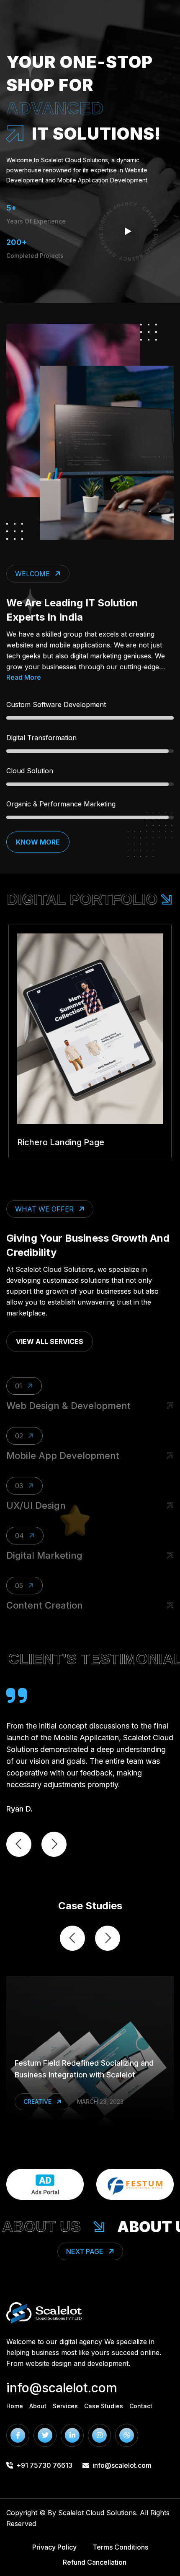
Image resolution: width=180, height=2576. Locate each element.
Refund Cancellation (95, 2562)
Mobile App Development (63, 1456)
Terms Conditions (120, 2547)
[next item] (54, 1844)
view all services (50, 1341)
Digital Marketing (44, 1555)
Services (65, 2406)
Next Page (85, 2251)
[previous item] (19, 1844)
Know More (38, 842)
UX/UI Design (36, 1505)
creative (37, 2102)
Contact (141, 2406)
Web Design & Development (68, 1406)
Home (15, 2406)
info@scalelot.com (62, 2388)
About (38, 2406)
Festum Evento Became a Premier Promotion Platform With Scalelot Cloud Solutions (86, 2063)
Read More (24, 677)
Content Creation (45, 1605)
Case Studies (104, 2406)
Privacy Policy (54, 2547)
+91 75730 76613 (44, 2465)
